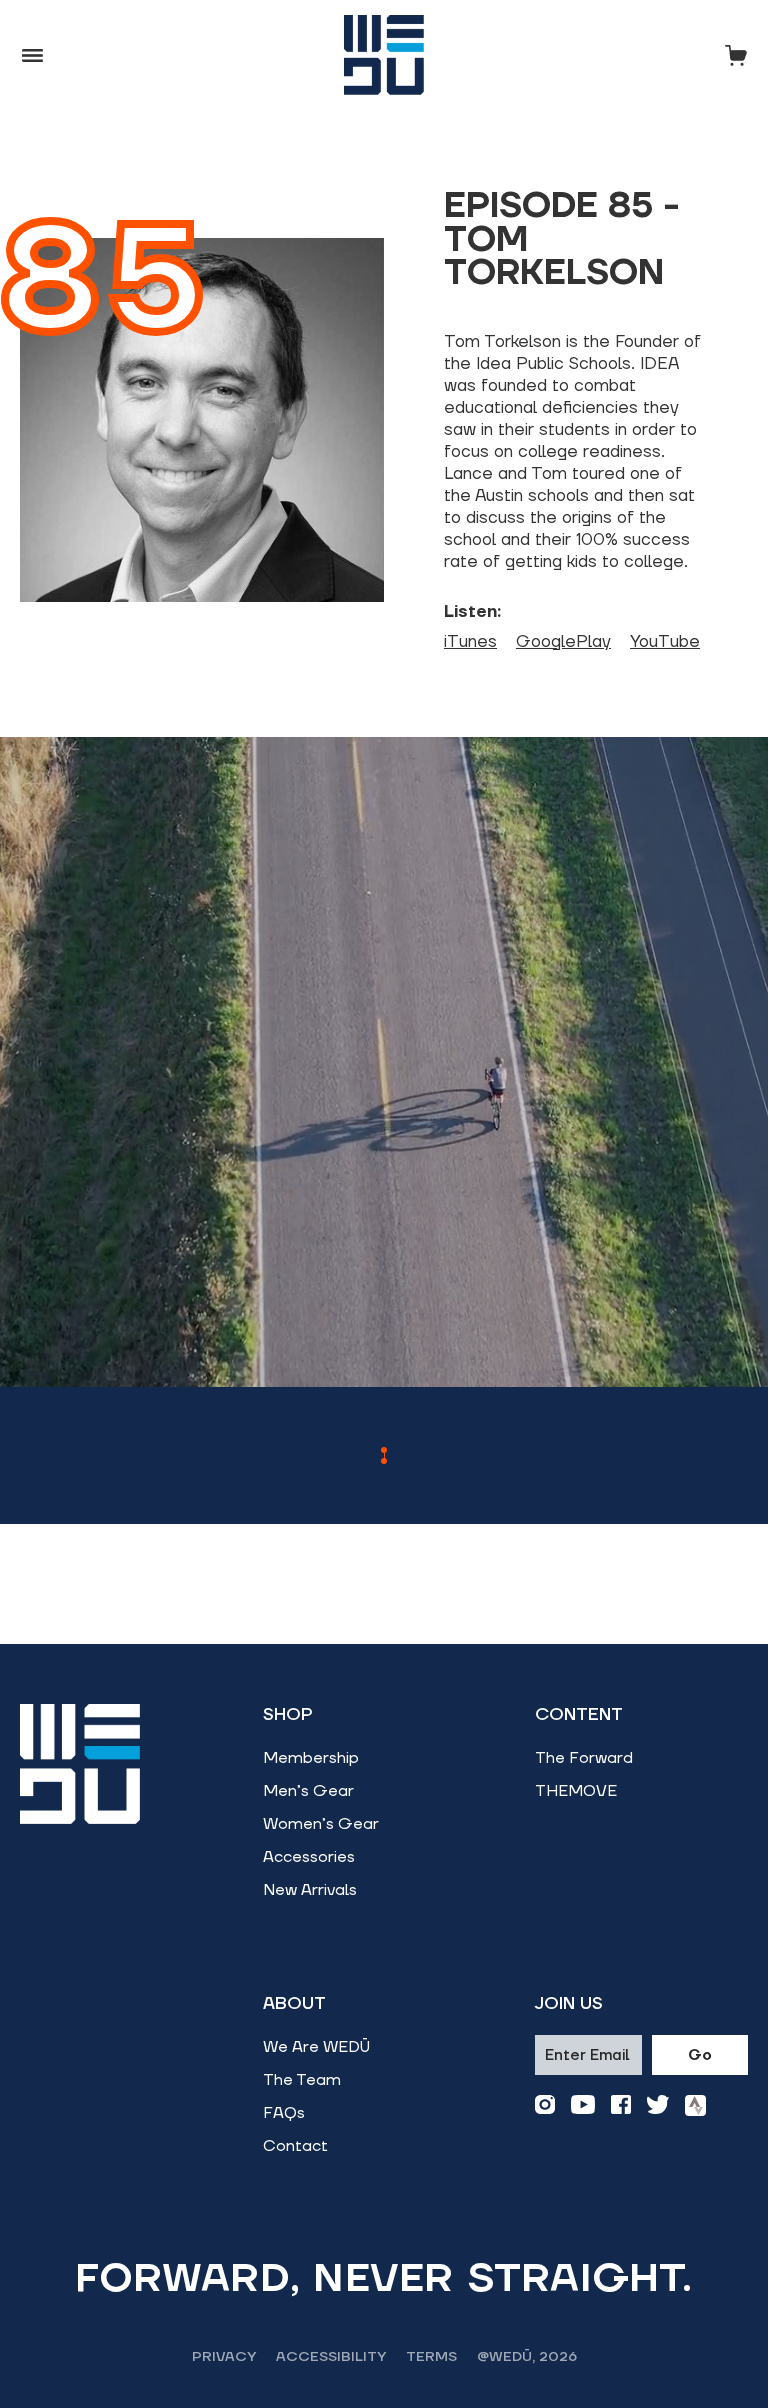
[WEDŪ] (384, 55)
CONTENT (579, 1715)
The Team (302, 2080)
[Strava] (695, 2105)
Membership (311, 1758)
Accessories (309, 1857)
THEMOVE (576, 1791)
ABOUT (294, 2004)
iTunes (470, 642)
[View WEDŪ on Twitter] (658, 2105)
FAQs (284, 2113)
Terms (431, 2357)
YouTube (665, 642)
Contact (295, 2146)
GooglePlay (563, 642)
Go (700, 2055)
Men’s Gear (308, 1791)
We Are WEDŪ (316, 2047)
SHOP (288, 1715)
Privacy (224, 2357)
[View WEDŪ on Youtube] (583, 2105)
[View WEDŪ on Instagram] (545, 2105)
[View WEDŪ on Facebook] (621, 2105)
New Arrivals (310, 1890)
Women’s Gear (321, 1824)
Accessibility (331, 2357)
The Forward (584, 1758)
